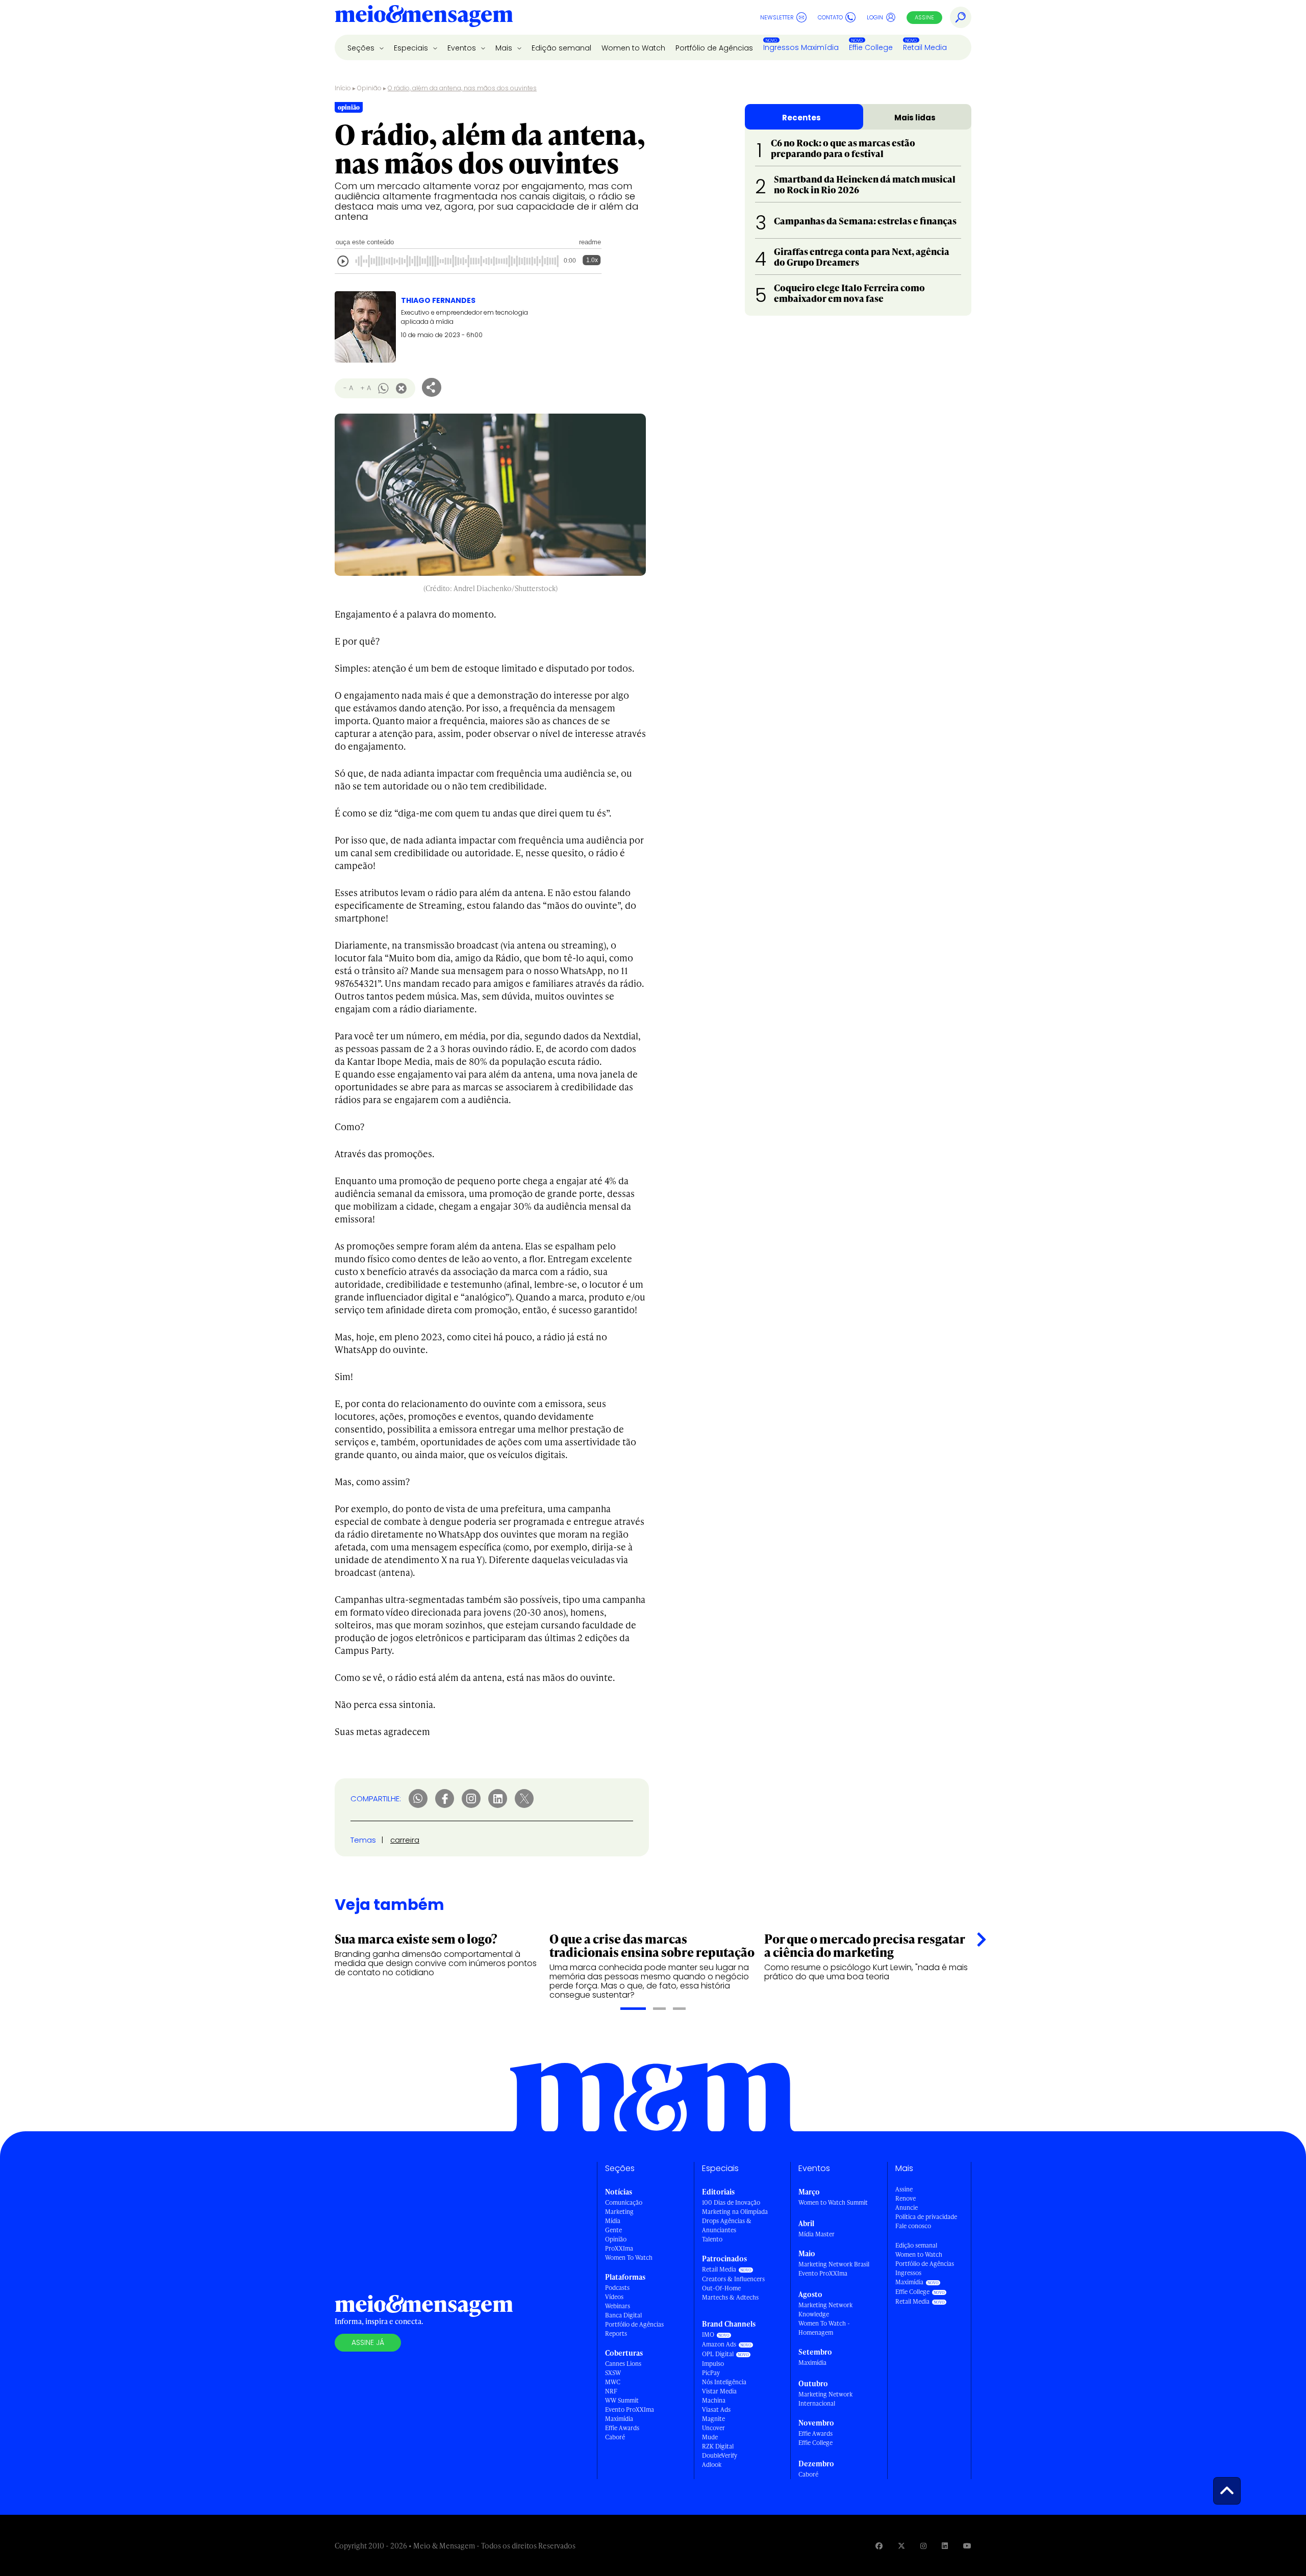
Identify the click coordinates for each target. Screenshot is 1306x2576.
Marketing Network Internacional (825, 2399)
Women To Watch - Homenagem (824, 2328)
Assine (924, 17)
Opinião (369, 88)
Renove (906, 2198)
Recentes (801, 118)
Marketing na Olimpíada (735, 2212)
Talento (712, 2239)
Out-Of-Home (721, 2288)
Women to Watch (633, 48)
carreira (405, 1840)
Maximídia (619, 2419)
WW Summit (622, 2400)
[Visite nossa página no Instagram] (923, 2546)
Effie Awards (622, 2428)
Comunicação (624, 2202)
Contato (830, 17)
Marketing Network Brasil (834, 2264)
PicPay (711, 2373)
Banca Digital (623, 2315)
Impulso (713, 2364)
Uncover (713, 2428)
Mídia (613, 2221)
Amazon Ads (719, 2344)
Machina (714, 2400)
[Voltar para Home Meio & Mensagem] (424, 17)
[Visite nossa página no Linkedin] (945, 2546)
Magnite (713, 2419)
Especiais (412, 48)
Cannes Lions (623, 2364)
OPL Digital (718, 2354)
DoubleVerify (720, 2455)
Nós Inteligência (724, 2382)
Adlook (712, 2465)
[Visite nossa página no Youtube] (967, 2546)
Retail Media (925, 47)
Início (343, 88)
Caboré (615, 2437)
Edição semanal (561, 48)
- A (348, 388)
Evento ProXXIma (630, 2409)
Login (875, 17)
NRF (611, 2391)
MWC (613, 2382)
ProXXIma (619, 2248)
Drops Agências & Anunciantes (727, 2225)
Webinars (618, 2306)
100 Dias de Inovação (731, 2202)
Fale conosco (913, 2226)
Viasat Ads (716, 2409)
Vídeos (614, 2297)
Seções (362, 48)
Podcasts (617, 2288)
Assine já (368, 2342)
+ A (366, 388)
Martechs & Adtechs (730, 2297)
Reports (616, 2333)
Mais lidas (915, 118)
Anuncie (907, 2208)
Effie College (871, 47)
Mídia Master (817, 2234)
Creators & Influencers (733, 2279)
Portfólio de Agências (714, 48)
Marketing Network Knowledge (825, 2310)
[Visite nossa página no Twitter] (901, 2546)
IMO (708, 2335)
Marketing (619, 2212)
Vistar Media (719, 2391)
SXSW (613, 2373)
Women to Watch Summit (833, 2202)
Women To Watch (629, 2258)
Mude (710, 2437)
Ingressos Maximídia (801, 47)
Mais (505, 48)
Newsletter (777, 17)
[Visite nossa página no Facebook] (879, 2546)
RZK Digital (718, 2446)
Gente (613, 2230)
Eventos (463, 48)
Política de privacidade (926, 2217)
